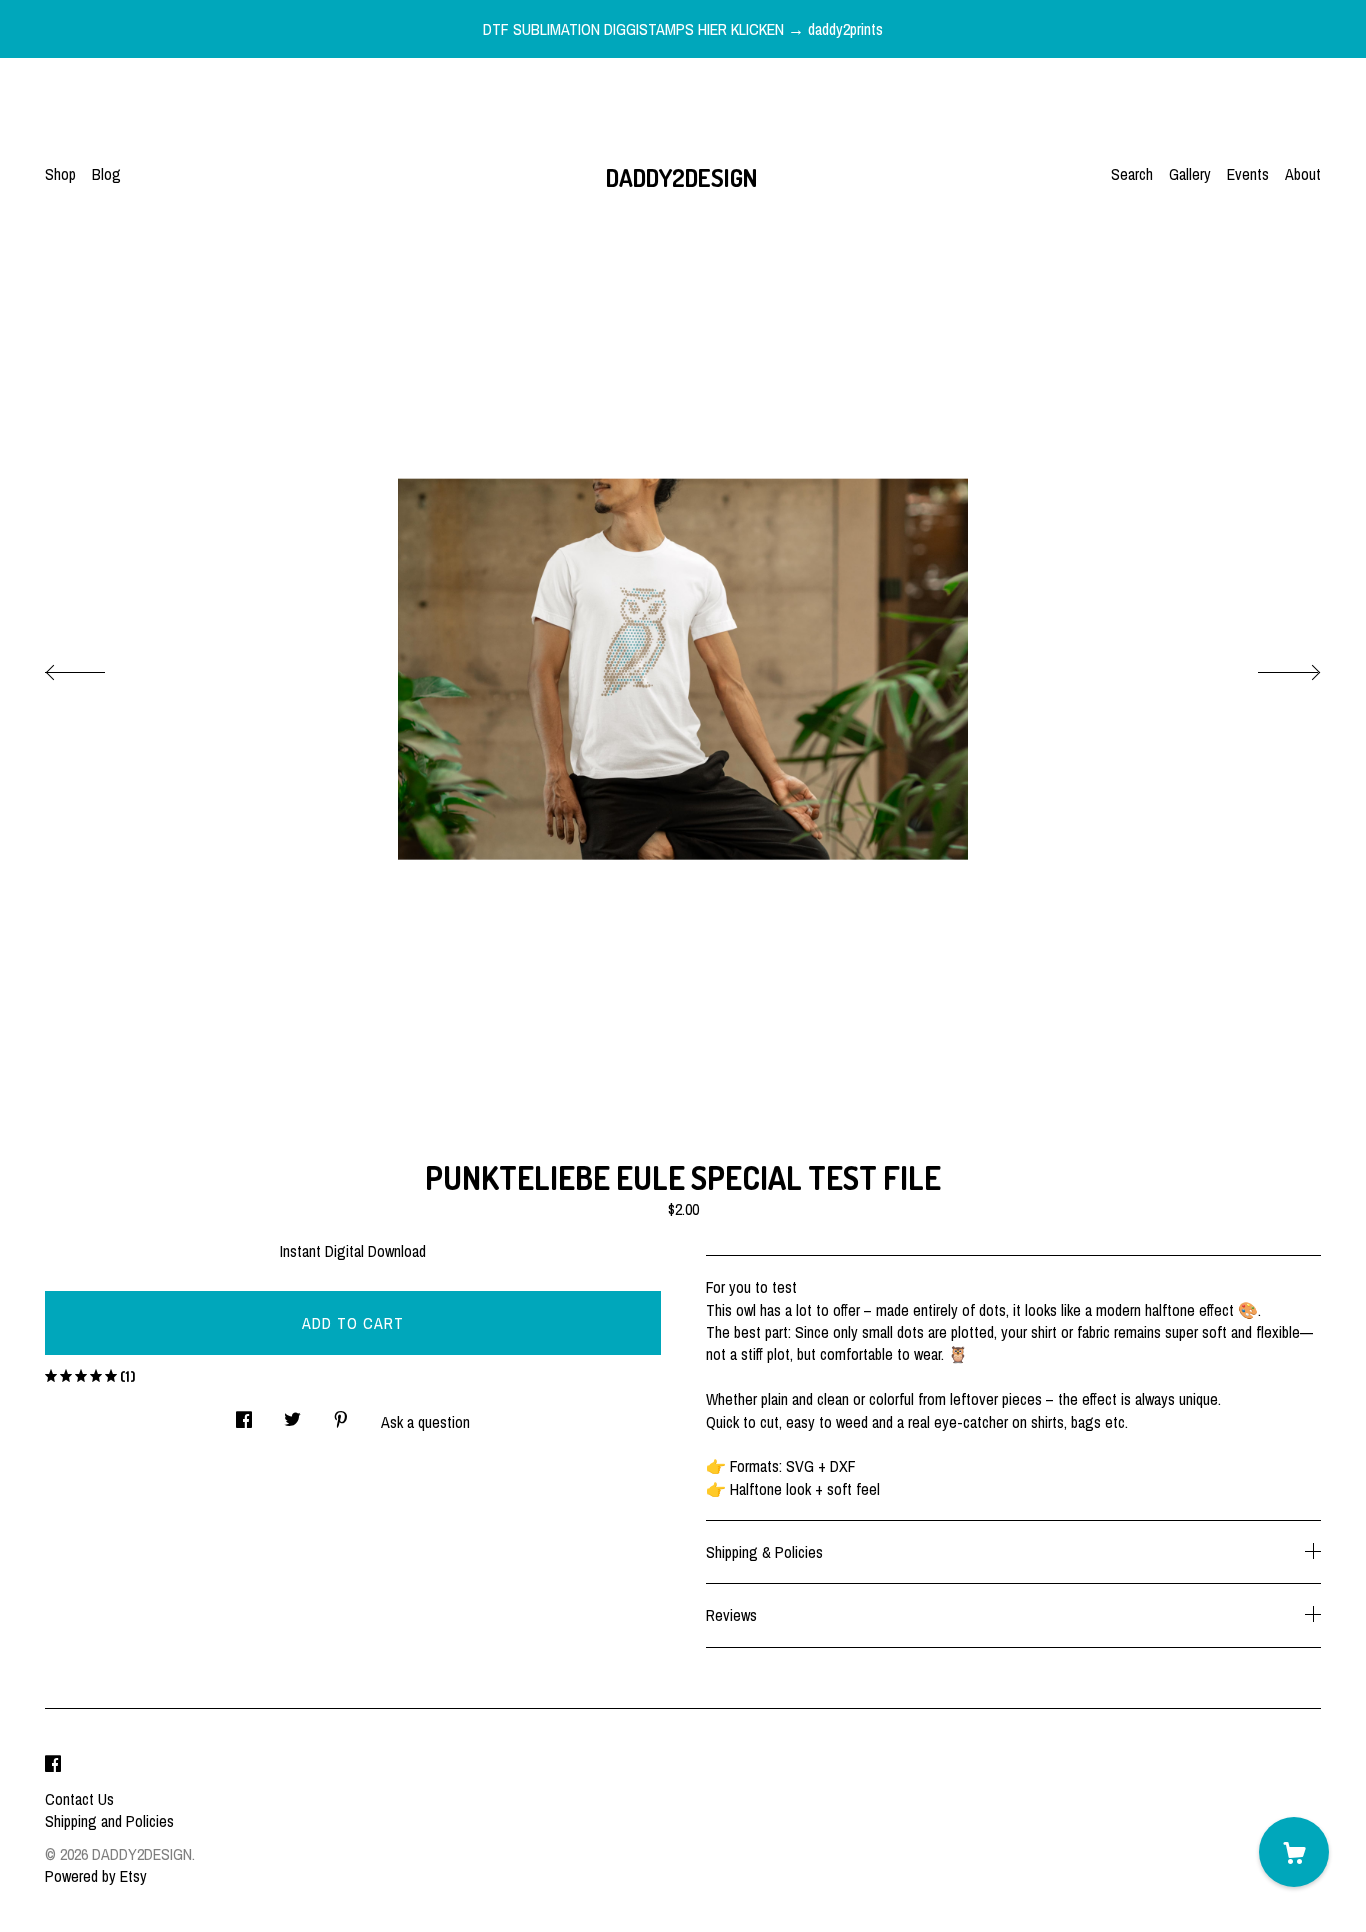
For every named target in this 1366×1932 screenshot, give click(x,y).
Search (1132, 174)
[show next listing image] (1271, 667)
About (1303, 174)
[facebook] (53, 1765)
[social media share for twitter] (292, 1413)
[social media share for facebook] (244, 1413)
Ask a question (425, 1422)
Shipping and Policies (109, 1821)
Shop (60, 174)
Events (1248, 174)
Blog (106, 174)
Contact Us (79, 1799)
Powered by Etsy (96, 1876)
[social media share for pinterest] (341, 1413)
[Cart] (1294, 1852)
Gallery (1190, 174)
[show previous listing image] (95, 667)
